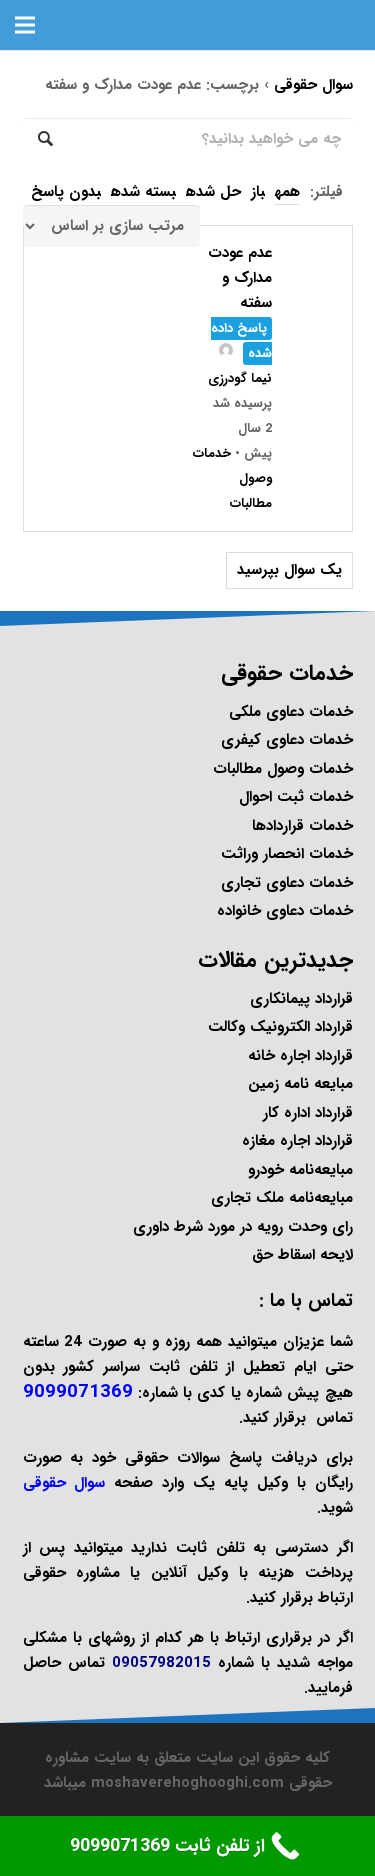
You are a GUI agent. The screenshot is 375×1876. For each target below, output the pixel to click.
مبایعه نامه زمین (300, 1084)
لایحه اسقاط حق (302, 1255)
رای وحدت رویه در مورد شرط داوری (243, 1227)
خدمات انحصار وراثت (287, 854)
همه (287, 192)
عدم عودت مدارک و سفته (240, 278)
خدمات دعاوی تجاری (287, 883)
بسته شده (143, 192)
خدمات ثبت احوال (296, 797)
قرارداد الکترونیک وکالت (280, 1027)
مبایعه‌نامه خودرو (300, 1170)
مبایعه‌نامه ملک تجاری (282, 1198)
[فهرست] (25, 25)
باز (258, 192)
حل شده (213, 192)
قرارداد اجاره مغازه (297, 1141)
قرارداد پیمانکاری (301, 999)
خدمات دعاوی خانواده (285, 911)
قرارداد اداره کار (308, 1113)
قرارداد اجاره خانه (300, 1056)
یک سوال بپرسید (289, 570)
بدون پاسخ (66, 192)
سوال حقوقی (313, 85)
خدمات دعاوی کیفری (287, 740)
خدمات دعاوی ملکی (291, 712)
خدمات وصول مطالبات (283, 769)
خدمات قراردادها (302, 826)
